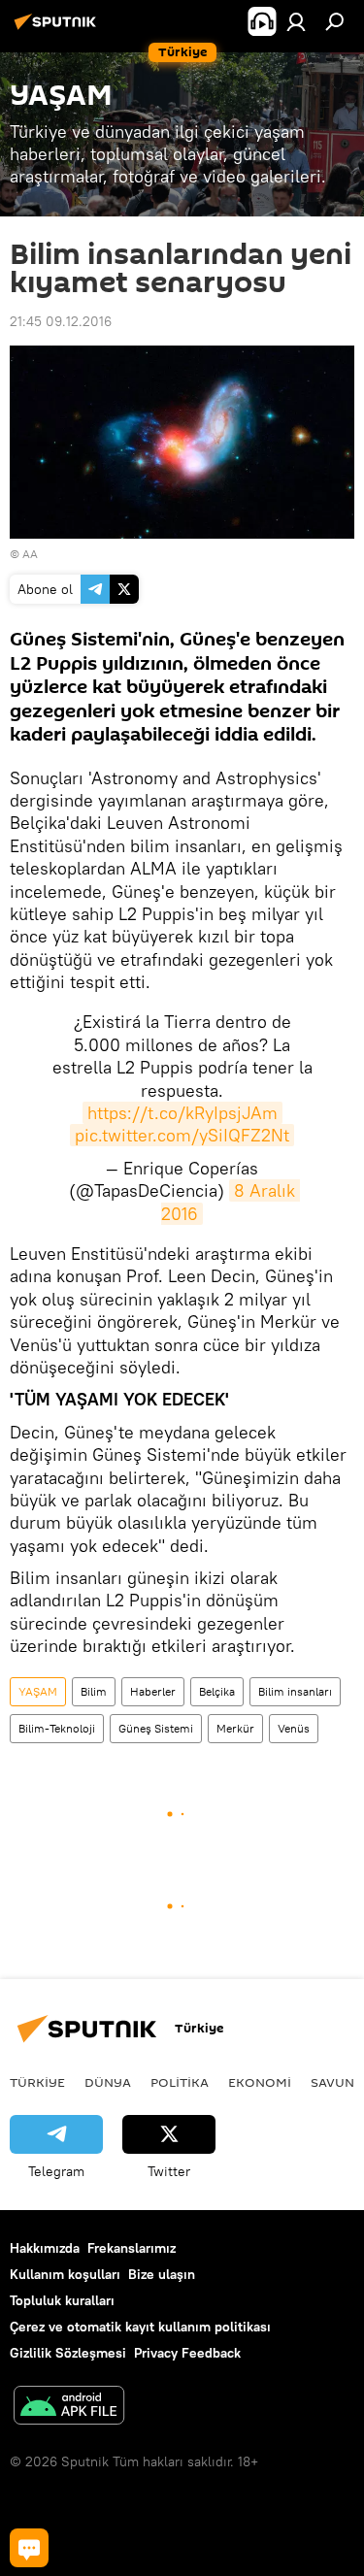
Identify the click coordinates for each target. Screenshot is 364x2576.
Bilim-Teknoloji (57, 1728)
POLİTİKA (180, 2082)
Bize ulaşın (162, 2274)
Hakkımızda (45, 2248)
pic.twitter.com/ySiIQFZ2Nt (182, 1135)
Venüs (294, 1728)
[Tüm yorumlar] (29, 2548)
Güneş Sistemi (156, 1728)
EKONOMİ (260, 2082)
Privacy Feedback (187, 2353)
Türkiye (37, 2082)
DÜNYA (108, 2082)
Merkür (235, 1728)
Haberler (153, 1691)
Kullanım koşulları (65, 2274)
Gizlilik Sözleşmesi (68, 2353)
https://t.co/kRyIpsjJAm (182, 1113)
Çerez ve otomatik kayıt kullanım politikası (140, 2327)
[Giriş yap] (296, 21)
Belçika (217, 1691)
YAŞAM (38, 1691)
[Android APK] (69, 2408)
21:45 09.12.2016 (61, 321)
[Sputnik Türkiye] (58, 29)
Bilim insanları (295, 1691)
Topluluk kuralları (62, 2300)
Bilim (94, 1691)
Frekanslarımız (132, 2248)
